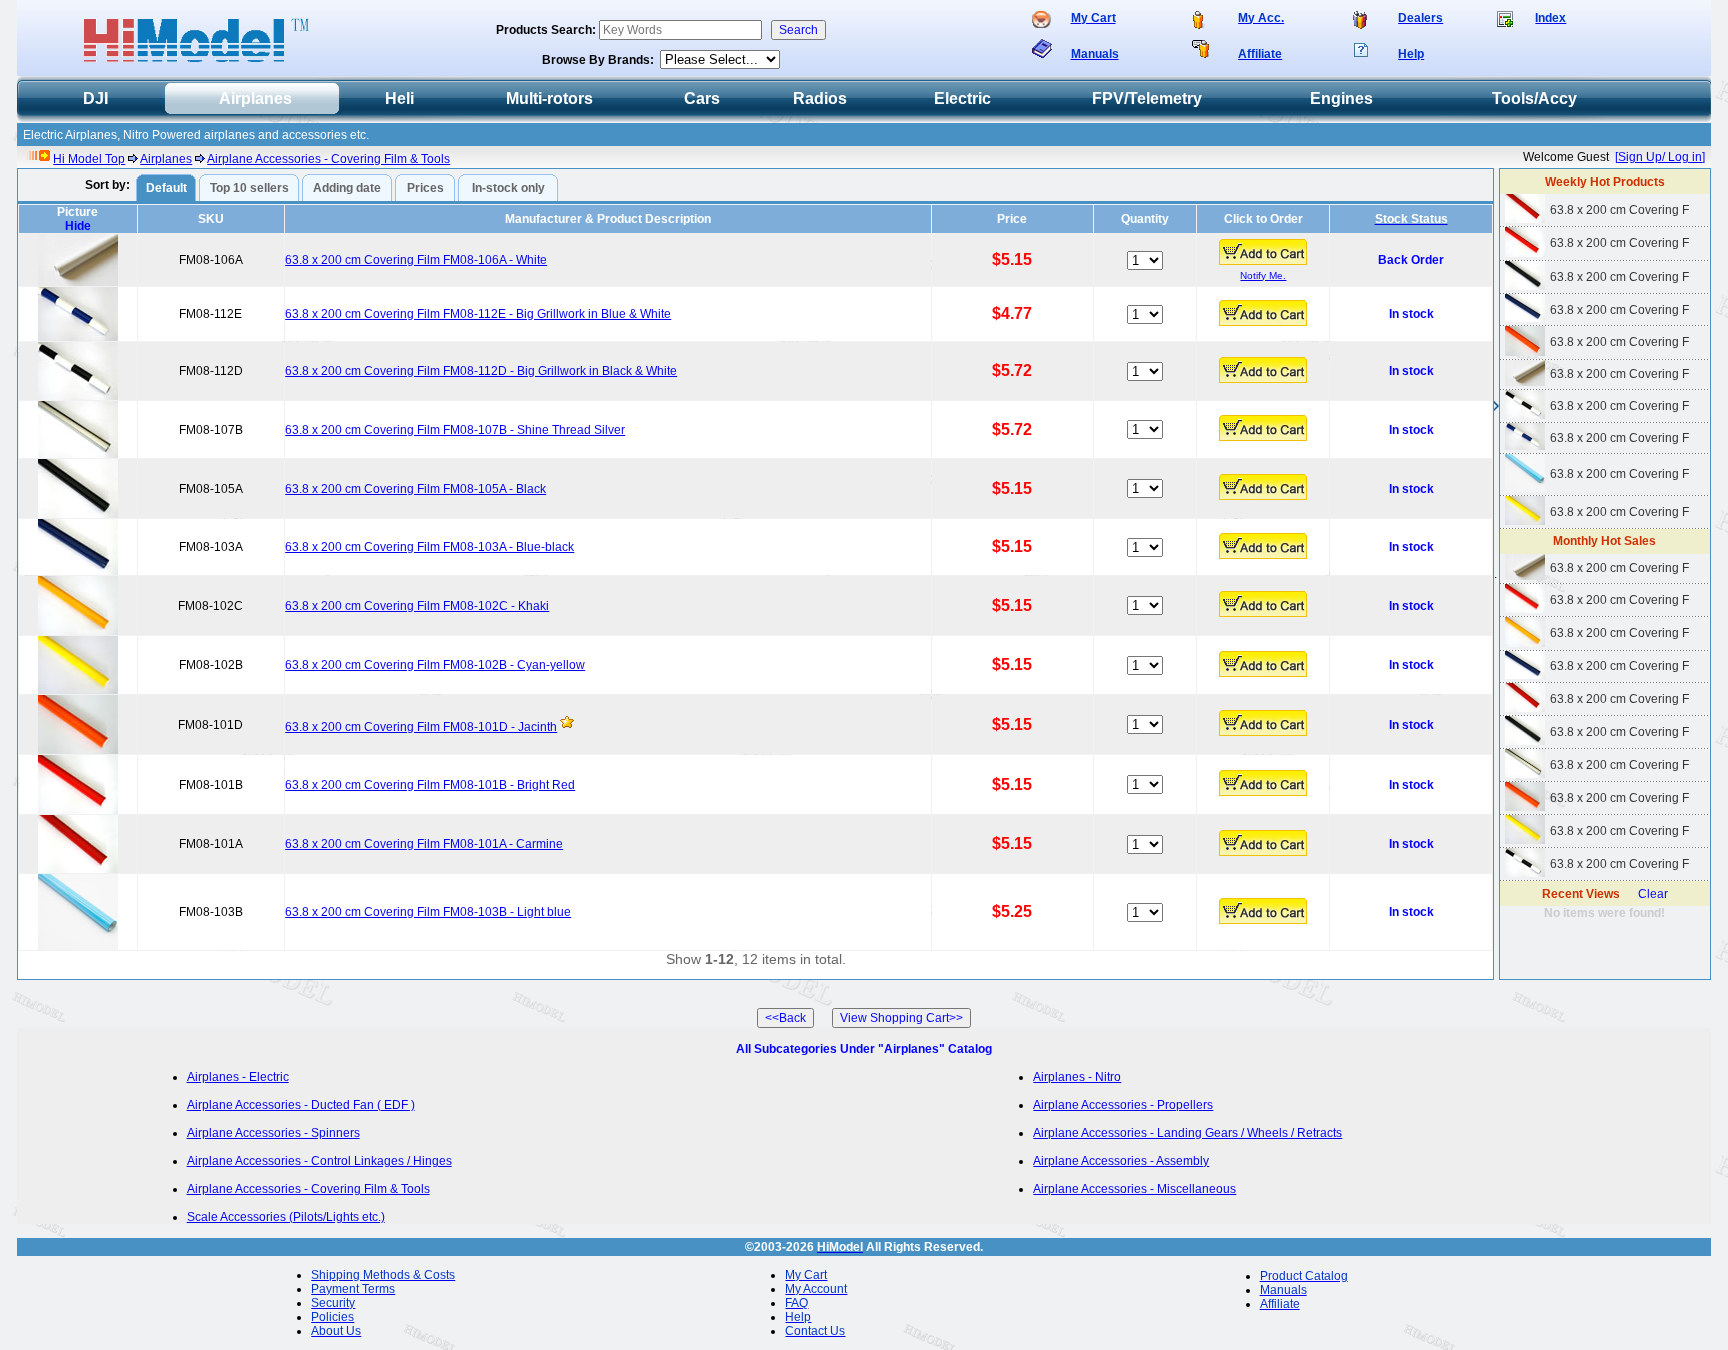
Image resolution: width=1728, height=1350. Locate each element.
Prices (425, 188)
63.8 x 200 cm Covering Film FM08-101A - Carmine (424, 844)
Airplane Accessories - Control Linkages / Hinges (319, 1161)
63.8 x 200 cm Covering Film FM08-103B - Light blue (428, 912)
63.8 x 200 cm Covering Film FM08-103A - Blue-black (429, 547)
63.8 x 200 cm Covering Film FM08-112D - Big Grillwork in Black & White (481, 371)
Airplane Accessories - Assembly (1121, 1161)
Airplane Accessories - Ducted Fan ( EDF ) (301, 1105)
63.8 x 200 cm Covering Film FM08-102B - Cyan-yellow (435, 665)
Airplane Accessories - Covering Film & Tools (328, 159)
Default (166, 188)
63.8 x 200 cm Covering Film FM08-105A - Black (415, 489)
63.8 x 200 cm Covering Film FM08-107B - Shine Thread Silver (455, 430)
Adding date (347, 188)
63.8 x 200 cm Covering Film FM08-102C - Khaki (417, 606)
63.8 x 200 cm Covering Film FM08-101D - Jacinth (421, 727)
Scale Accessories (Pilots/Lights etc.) (286, 1217)
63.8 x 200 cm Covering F (1619, 210)
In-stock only (508, 188)
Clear (1653, 894)
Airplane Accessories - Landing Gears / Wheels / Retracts (1187, 1133)
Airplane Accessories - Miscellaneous (1134, 1189)
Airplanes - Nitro (1077, 1077)
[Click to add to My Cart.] (1263, 252)
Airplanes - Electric (238, 1077)
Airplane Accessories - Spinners (273, 1133)
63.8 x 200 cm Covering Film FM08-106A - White (416, 260)
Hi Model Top (89, 159)
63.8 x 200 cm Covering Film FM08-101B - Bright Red (430, 785)
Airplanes (166, 159)
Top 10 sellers (249, 188)
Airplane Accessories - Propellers (1123, 1105)
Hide (78, 226)
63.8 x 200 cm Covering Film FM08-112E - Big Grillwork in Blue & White (478, 314)
